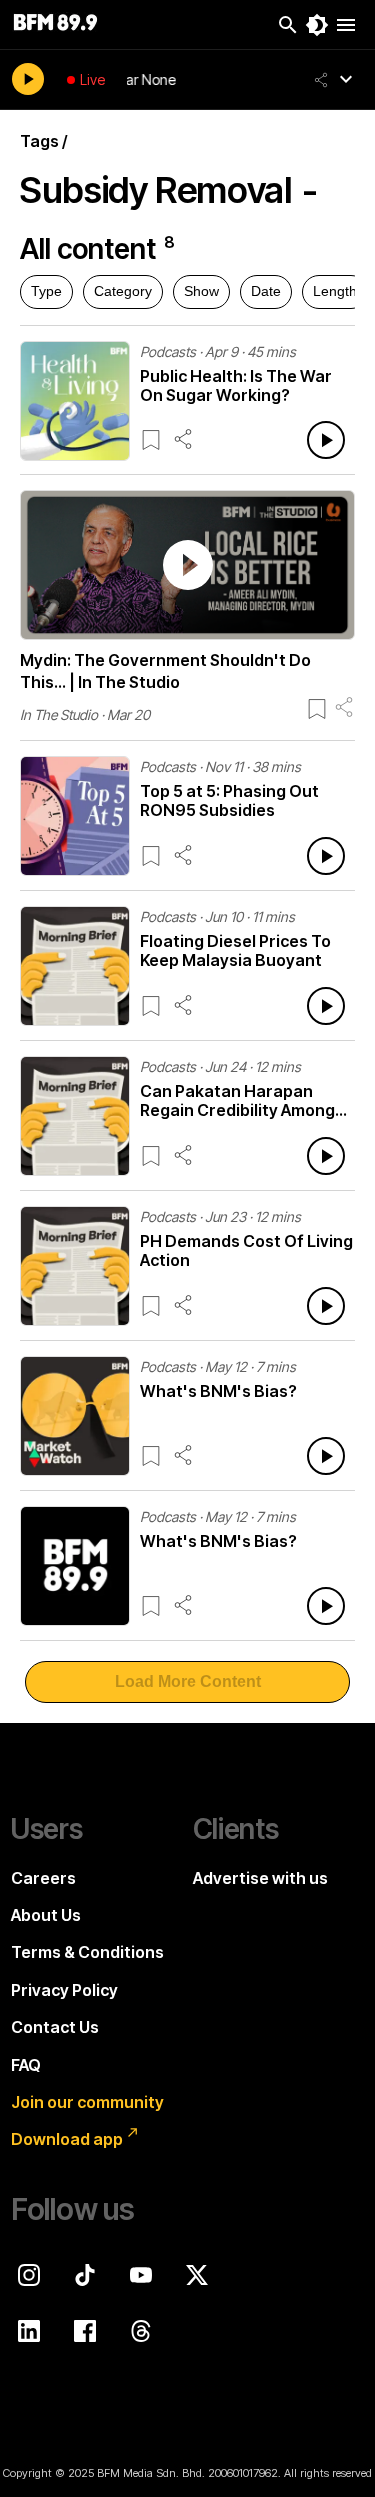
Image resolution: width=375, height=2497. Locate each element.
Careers (43, 1878)
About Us (46, 1915)
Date (266, 291)
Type (46, 291)
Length (335, 291)
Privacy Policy (64, 1990)
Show (201, 291)
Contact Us (55, 2027)
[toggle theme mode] (317, 25)
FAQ (26, 2065)
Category (123, 291)
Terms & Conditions (87, 1952)
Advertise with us (260, 1878)
